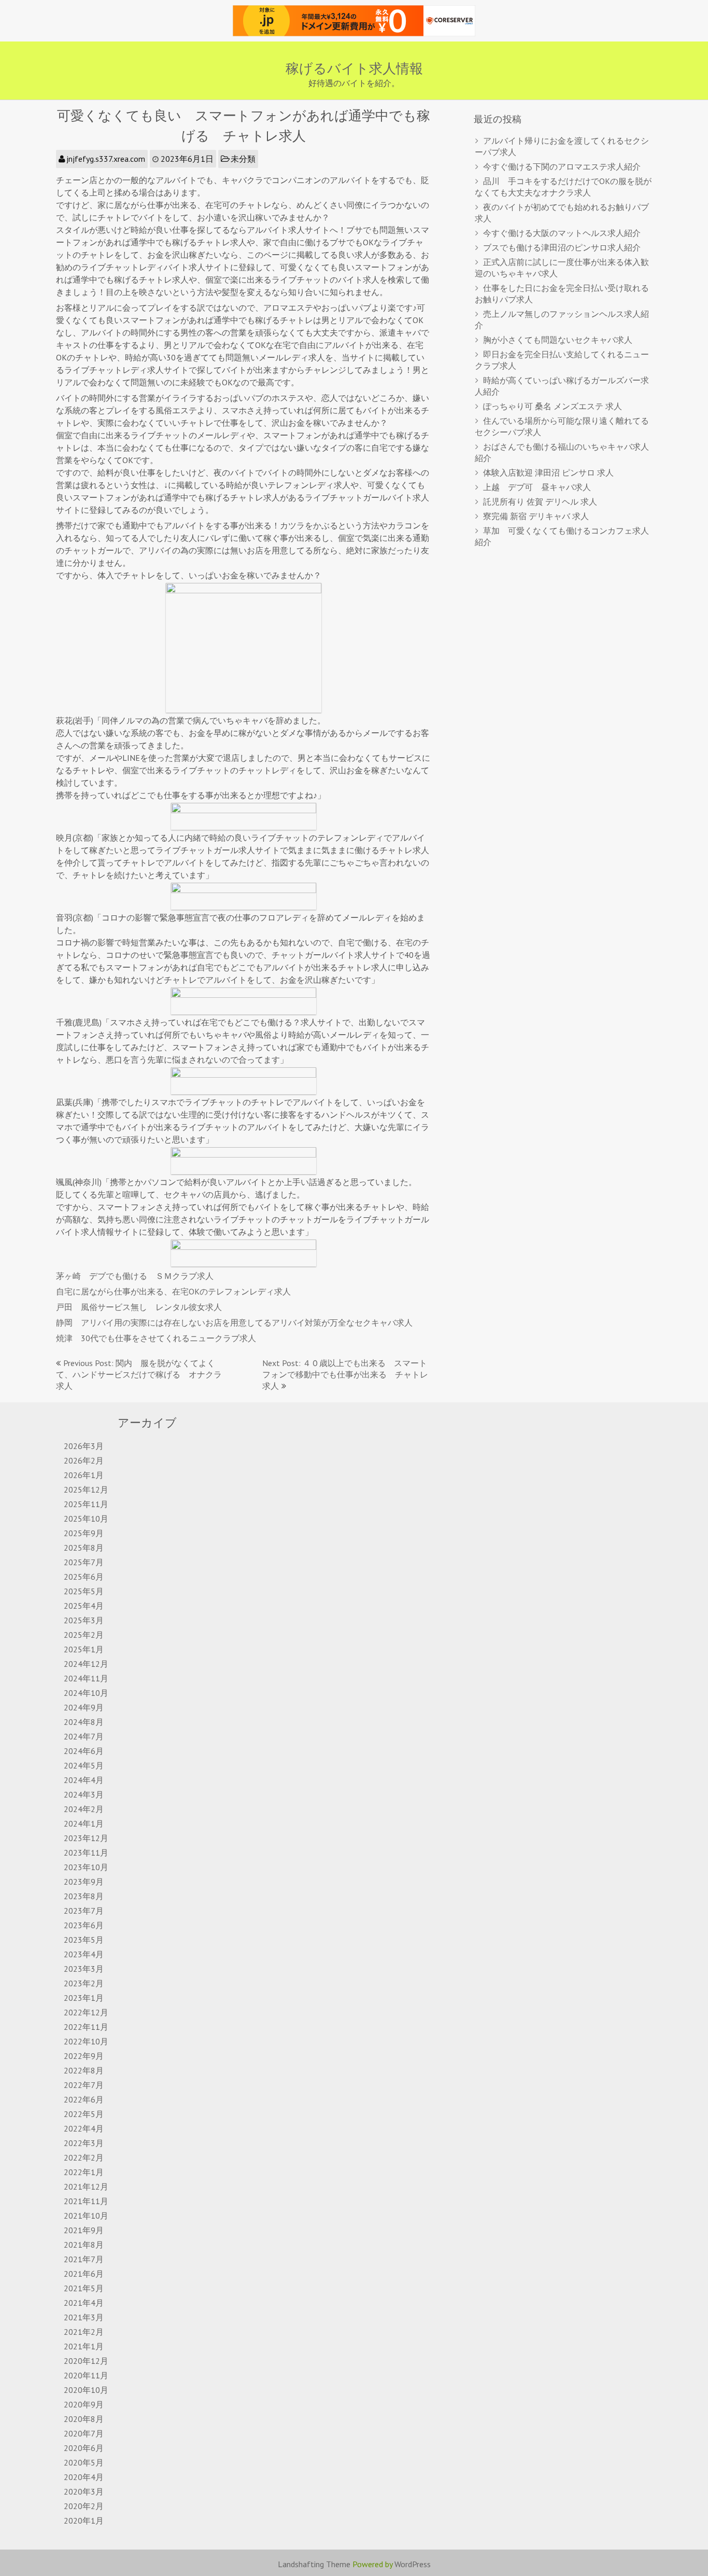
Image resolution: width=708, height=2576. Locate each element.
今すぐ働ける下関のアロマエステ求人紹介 (562, 166)
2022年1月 (84, 2172)
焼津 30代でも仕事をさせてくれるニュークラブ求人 (156, 1338)
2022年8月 (84, 2070)
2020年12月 (86, 2361)
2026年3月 (84, 1446)
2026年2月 (84, 1460)
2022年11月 (86, 2027)
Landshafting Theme (314, 2564)
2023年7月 (84, 1911)
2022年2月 (84, 2157)
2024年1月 (84, 1823)
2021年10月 (86, 2216)
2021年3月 (84, 2317)
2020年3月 (84, 2491)
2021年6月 (84, 2274)
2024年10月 (86, 1693)
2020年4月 (84, 2477)
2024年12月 (86, 1664)
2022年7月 (84, 2085)
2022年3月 (84, 2143)
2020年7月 (84, 2433)
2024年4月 (84, 1780)
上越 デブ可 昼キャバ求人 (537, 487)
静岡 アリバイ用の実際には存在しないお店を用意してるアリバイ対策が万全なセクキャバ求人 (234, 1322)
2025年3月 (84, 1620)
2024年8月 (84, 1722)
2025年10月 (86, 1519)
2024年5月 (84, 1765)
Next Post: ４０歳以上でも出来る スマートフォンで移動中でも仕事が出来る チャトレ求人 (345, 1374)
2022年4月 (84, 2128)
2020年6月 (84, 2448)
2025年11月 (86, 1504)
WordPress (413, 2564)
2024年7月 (84, 1736)
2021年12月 (86, 2187)
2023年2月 (84, 1983)
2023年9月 (84, 1882)
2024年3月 (84, 1794)
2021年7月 (84, 2259)
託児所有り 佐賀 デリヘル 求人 (540, 502)
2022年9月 (84, 2056)
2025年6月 (84, 1577)
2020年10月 (86, 2390)
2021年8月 (84, 2245)
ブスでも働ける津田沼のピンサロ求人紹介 (562, 247)
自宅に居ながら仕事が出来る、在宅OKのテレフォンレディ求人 (173, 1291)
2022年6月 (84, 2099)
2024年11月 (86, 1678)
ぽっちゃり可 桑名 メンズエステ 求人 (553, 406)
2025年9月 (84, 1533)
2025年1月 (84, 1649)
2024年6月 (84, 1751)
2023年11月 (86, 1853)
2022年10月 (86, 2041)
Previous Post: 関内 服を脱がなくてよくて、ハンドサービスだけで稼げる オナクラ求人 (139, 1374)
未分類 (243, 159)
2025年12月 (86, 1489)
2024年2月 (84, 1809)
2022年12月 (86, 2012)
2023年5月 (84, 1940)
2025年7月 (84, 1562)
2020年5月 (84, 2462)
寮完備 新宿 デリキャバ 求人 (536, 516)
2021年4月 (84, 2303)
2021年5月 (84, 2288)
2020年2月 (84, 2506)
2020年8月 (84, 2419)
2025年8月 (84, 1548)
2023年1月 (84, 1998)
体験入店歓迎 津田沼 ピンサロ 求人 (548, 472)
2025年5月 (84, 1591)
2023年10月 (86, 1867)
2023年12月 (86, 1838)
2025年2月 (84, 1635)
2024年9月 (84, 1707)
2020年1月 (84, 2521)
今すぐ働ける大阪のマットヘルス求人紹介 (562, 233)
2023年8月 (84, 1896)
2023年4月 (84, 1954)
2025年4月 (84, 1606)
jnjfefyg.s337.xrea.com (106, 159)
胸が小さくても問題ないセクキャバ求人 (558, 340)
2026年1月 (84, 1475)
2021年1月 (84, 2346)
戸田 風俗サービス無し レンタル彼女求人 (139, 1307)
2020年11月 (86, 2375)
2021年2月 (84, 2332)
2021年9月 (84, 2230)
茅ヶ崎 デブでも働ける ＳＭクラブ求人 (135, 1276)
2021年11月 (86, 2201)
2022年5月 (84, 2114)
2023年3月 (84, 1969)
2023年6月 (84, 1925)
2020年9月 (84, 2404)
